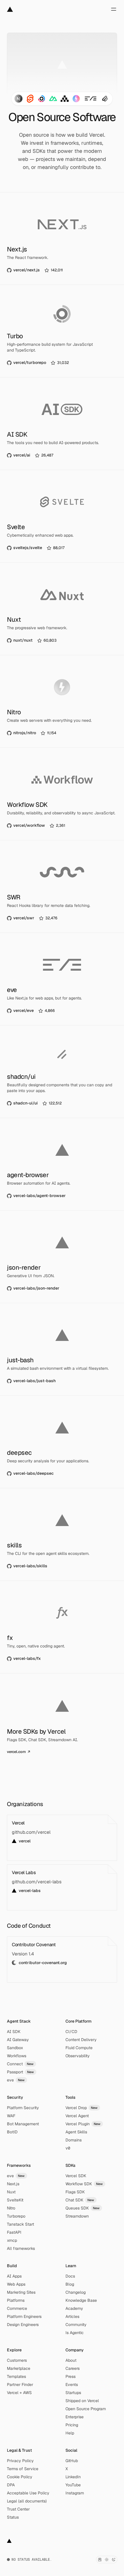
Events (72, 2385)
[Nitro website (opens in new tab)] (62, 701)
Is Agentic (75, 2333)
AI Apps (14, 2276)
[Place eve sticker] (91, 99)
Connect (20, 2064)
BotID (12, 2132)
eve (16, 2080)
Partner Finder (20, 2385)
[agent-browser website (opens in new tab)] (62, 1164)
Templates (16, 2376)
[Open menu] (114, 9)
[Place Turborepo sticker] (42, 99)
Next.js (13, 2184)
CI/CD (71, 2032)
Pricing (72, 2425)
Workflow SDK (84, 2184)
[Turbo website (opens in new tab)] (62, 331)
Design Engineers (23, 2325)
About (71, 2360)
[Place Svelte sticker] (30, 99)
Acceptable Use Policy (28, 2493)
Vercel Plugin (83, 2124)
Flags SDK (75, 2192)
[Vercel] (10, 9)
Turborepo (16, 2216)
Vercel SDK (76, 2176)
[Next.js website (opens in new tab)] (62, 238)
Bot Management (23, 2124)
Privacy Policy (20, 2461)
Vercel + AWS (19, 2393)
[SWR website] (62, 886)
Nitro (11, 2208)
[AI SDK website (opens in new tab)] (62, 424)
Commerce (17, 2308)
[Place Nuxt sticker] (53, 99)
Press (71, 2376)
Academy (74, 2308)
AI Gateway (18, 2040)
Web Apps (16, 2284)
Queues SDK (83, 2208)
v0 (68, 2148)
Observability (78, 2056)
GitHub (72, 2461)
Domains (74, 2140)
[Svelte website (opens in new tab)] (62, 516)
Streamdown (77, 2216)
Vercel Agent (77, 2116)
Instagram (75, 2493)
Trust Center (18, 2509)
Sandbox (15, 2048)
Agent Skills (76, 2132)
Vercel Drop (82, 2108)
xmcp (12, 2240)
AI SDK (14, 2032)
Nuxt (11, 2192)
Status (13, 2517)
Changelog (76, 2292)
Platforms (16, 2300)
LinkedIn (73, 2477)
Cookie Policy (20, 2477)
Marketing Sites (21, 2292)
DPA (11, 2485)
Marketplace (19, 2368)
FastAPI (14, 2232)
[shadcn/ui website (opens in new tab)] (62, 1072)
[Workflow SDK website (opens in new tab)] (62, 794)
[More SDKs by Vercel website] (62, 1720)
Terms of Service (23, 2469)
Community (76, 2325)
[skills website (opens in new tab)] (62, 1534)
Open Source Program (86, 2409)
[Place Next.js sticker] (18, 99)
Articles (72, 2316)
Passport (20, 2072)
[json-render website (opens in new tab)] (62, 1257)
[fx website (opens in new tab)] (62, 1627)
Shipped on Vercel (82, 2401)
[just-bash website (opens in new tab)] (62, 1349)
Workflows (17, 2056)
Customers (17, 2360)
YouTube (73, 2485)
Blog (70, 2284)
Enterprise (75, 2417)
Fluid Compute (79, 2048)
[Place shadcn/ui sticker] (105, 99)
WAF (11, 2116)
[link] (35, 270)
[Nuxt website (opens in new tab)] (62, 609)
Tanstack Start (20, 2224)
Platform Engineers (24, 2316)
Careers (73, 2368)
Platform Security (23, 2108)
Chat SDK (80, 2200)
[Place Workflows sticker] (65, 99)
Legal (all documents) (27, 2501)
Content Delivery (81, 2040)
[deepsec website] (62, 1442)
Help (70, 2433)
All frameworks (21, 2248)
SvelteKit (15, 2200)
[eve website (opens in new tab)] (62, 979)
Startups (73, 2393)
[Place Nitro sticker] (76, 99)
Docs (70, 2276)
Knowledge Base (81, 2300)
